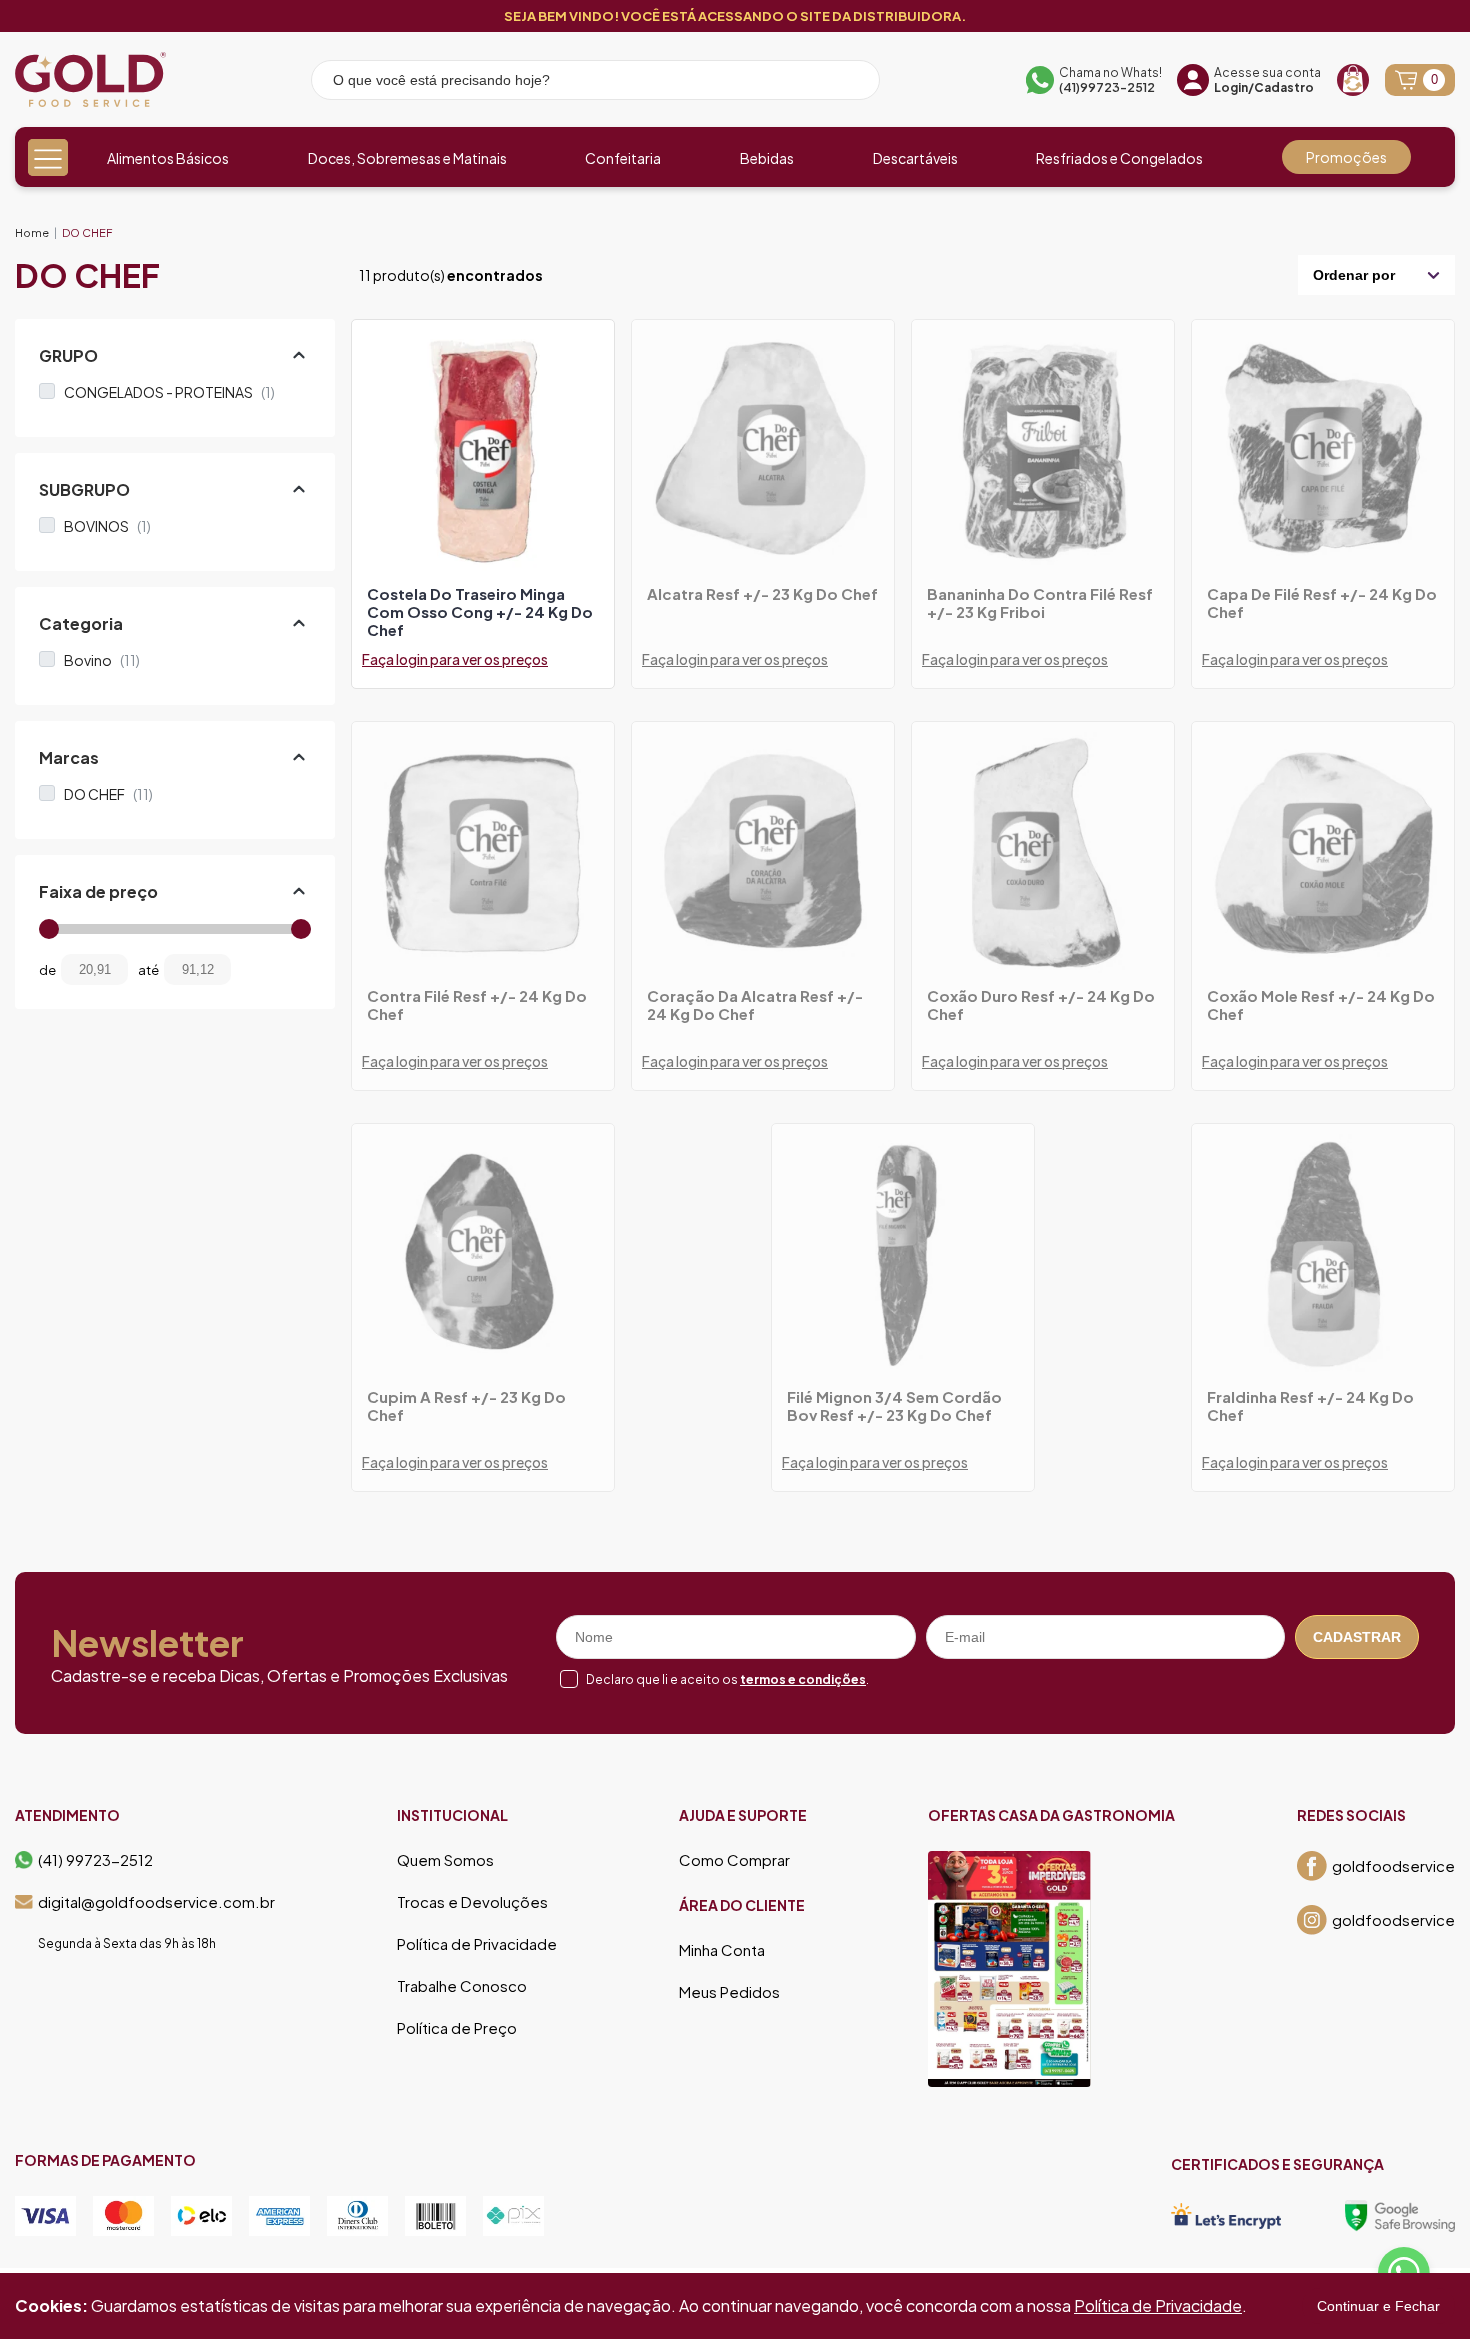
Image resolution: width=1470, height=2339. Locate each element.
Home (32, 232)
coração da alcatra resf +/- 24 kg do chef (755, 1005)
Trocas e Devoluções (472, 1902)
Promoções (1346, 157)
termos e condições (803, 1679)
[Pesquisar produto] (851, 83)
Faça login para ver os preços (455, 659)
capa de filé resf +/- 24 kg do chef (1322, 603)
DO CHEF (87, 232)
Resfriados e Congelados (1119, 158)
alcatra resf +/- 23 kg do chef (762, 594)
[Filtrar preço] (261, 969)
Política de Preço (457, 2028)
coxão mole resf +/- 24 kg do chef (1321, 1005)
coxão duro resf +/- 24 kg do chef (1041, 1005)
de (47, 970)
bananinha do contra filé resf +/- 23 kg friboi (1040, 603)
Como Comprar (734, 1860)
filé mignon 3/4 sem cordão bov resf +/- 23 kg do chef (894, 1406)
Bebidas (767, 158)
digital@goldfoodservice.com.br (156, 1902)
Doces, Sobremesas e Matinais (407, 158)
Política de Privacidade (477, 1944)
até (148, 970)
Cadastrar (1357, 1637)
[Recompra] (1353, 80)
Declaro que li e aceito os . (727, 1679)
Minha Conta (722, 1950)
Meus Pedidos (729, 1992)
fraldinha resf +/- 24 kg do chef (1310, 1406)
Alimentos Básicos (168, 158)
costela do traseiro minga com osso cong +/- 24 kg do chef (480, 612)
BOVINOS (107, 526)
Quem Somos (445, 1860)
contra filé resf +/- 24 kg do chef (477, 1005)
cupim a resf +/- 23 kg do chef (466, 1406)
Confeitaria (623, 158)
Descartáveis (915, 158)
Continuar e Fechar (1378, 2306)
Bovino (102, 660)
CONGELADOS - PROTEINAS (169, 392)
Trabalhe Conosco (462, 1986)
